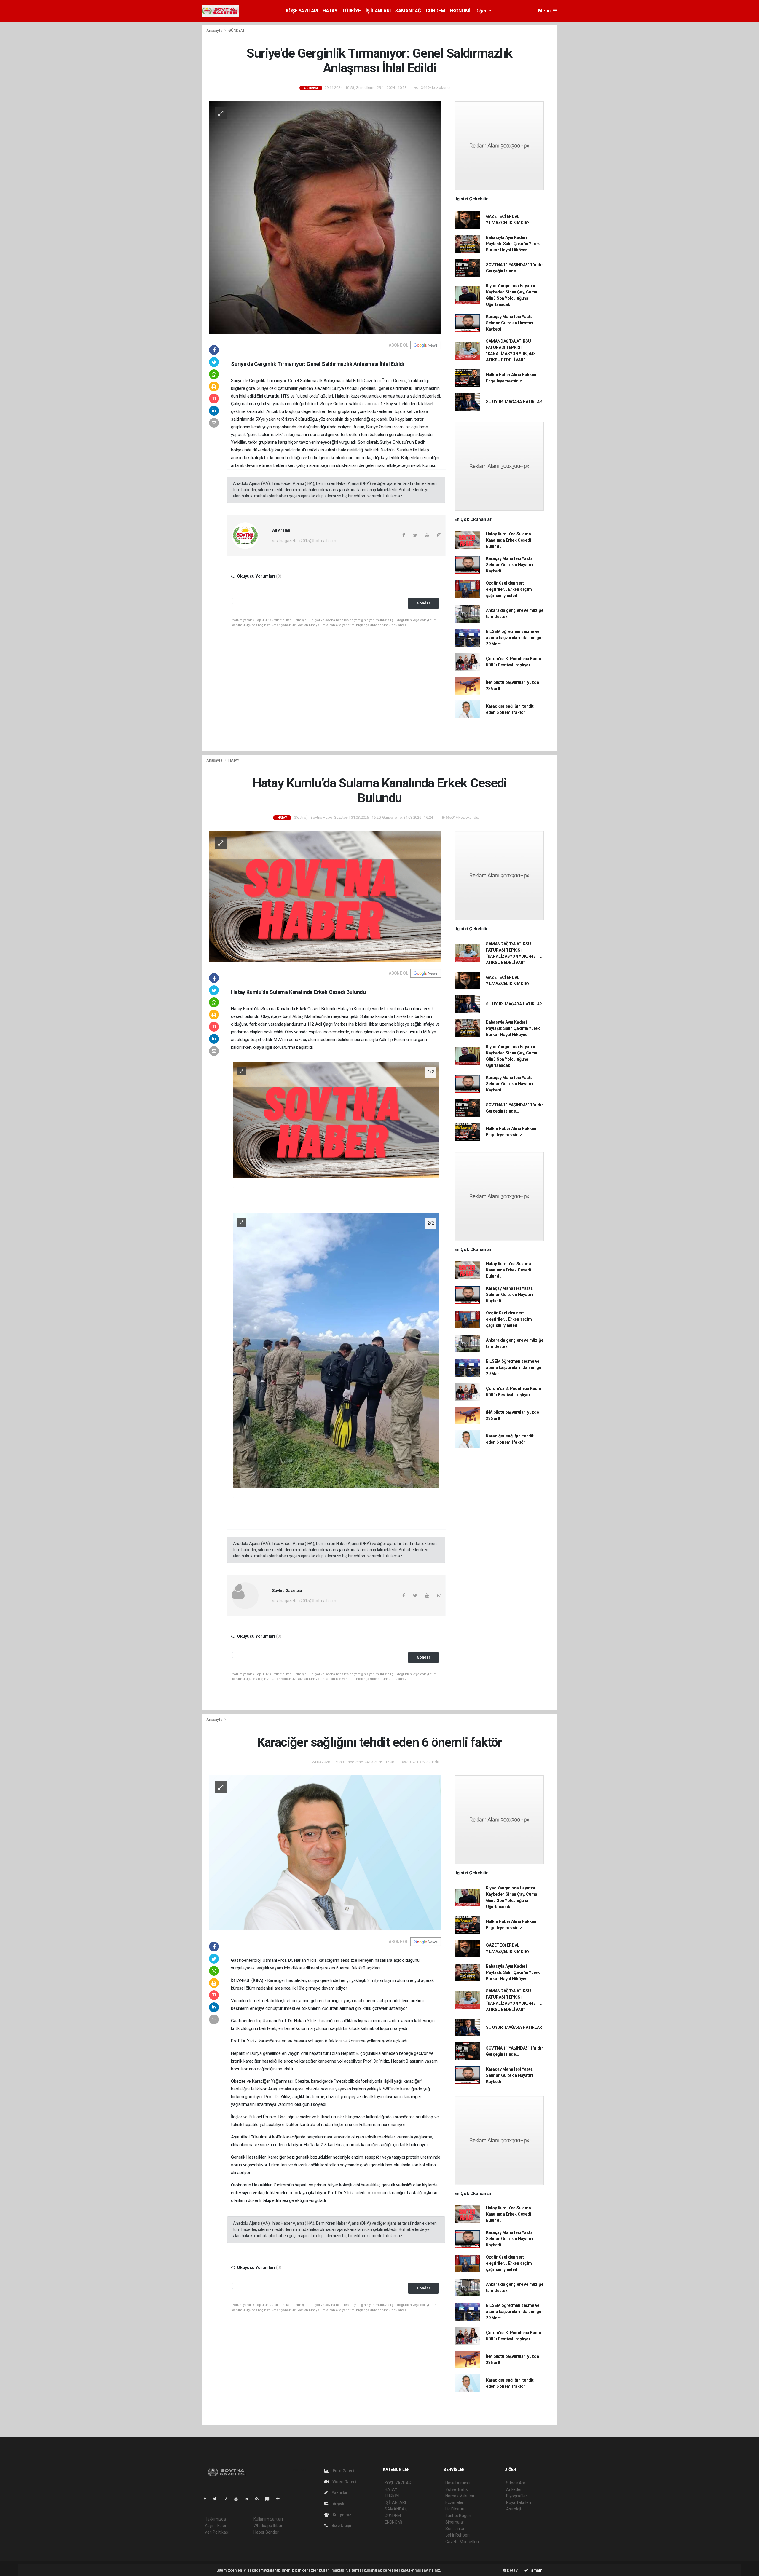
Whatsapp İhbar (268, 2526)
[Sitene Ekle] (280, 2499)
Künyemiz (342, 2515)
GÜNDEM (435, 11)
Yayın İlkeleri (216, 2526)
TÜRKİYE (351, 11)
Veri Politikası (217, 2532)
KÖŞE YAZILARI (302, 11)
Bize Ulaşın (342, 2526)
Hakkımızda (215, 2519)
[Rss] (259, 2499)
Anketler (514, 2489)
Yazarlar (339, 2493)
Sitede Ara (516, 2483)
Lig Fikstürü (456, 2509)
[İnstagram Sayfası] (228, 2499)
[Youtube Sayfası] (238, 2499)
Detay (512, 2570)
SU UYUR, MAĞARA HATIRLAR (514, 402)
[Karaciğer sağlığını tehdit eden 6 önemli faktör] (325, 1852)
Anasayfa (215, 30)
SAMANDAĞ (408, 11)
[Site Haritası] (270, 2499)
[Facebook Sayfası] (207, 2499)
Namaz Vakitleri (460, 2496)
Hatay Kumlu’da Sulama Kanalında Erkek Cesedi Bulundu (509, 540)
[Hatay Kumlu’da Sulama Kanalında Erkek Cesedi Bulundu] (325, 896)
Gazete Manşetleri (462, 2542)
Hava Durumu (458, 2483)
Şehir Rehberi (457, 2535)
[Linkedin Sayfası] (249, 2499)
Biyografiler (517, 2496)
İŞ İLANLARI (378, 11)
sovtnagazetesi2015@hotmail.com (304, 541)
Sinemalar (455, 2522)
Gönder (424, 603)
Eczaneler (454, 2502)
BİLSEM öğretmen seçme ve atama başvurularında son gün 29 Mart (515, 638)
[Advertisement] (584, 114)
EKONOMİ (460, 11)
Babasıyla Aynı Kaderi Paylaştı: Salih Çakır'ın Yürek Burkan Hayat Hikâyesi (513, 244)
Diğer (482, 11)
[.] (336, 1120)
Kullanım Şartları (268, 2519)
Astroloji (514, 2509)
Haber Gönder (266, 2532)
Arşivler (339, 2504)
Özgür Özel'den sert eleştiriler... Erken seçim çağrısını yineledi (509, 589)
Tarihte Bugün (458, 2516)
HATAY (330, 11)
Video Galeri (344, 2482)
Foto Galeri (343, 2471)
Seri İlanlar (455, 2529)
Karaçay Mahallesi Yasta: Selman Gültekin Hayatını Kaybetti (510, 323)
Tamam (535, 2570)
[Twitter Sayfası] (217, 2499)
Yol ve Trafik (457, 2489)
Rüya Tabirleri (518, 2502)
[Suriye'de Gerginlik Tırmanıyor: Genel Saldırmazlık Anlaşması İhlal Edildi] (325, 217)
